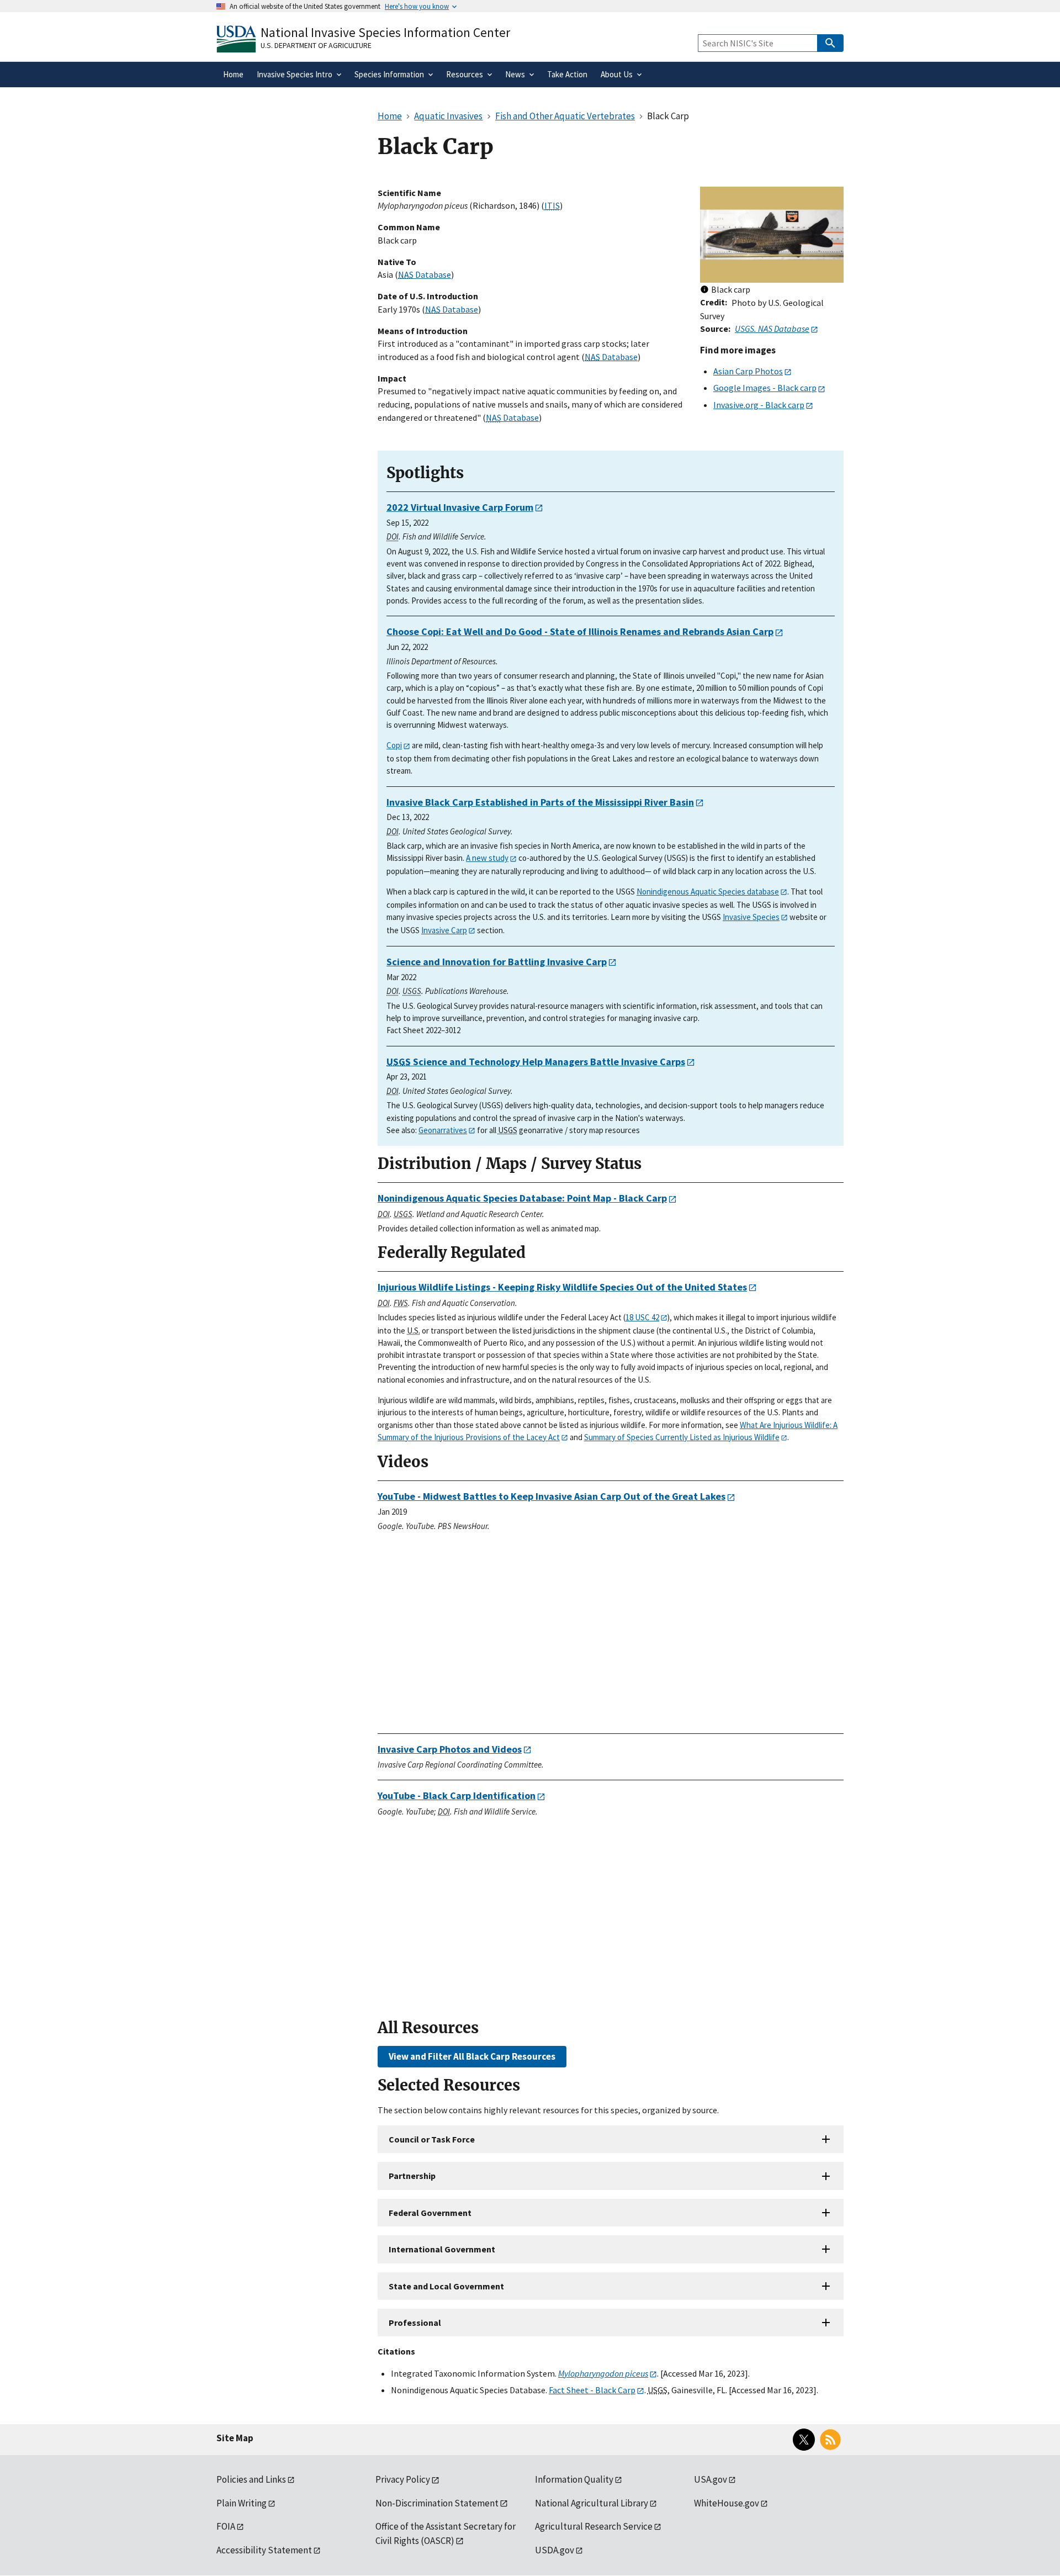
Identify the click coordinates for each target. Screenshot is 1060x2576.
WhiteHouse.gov (727, 2503)
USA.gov (711, 2479)
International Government (442, 2249)
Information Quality (574, 2479)
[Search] (830, 43)
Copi (394, 745)
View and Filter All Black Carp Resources (472, 2056)
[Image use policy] (704, 290)
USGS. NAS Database (772, 329)
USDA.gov (555, 2550)
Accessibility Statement (264, 2550)
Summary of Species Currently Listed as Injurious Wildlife (682, 1437)
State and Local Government (446, 2286)
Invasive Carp (444, 930)
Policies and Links (251, 2479)
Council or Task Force (432, 2139)
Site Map (235, 2438)
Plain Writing (242, 2503)
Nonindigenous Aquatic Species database (708, 892)
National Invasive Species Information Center (385, 32)
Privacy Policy (403, 2479)
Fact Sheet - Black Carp (592, 2390)
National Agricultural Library (592, 2503)
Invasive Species (751, 917)
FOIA (226, 2526)
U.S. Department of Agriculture (316, 45)
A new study (487, 858)
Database (425, 274)
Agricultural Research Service (594, 2526)
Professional (415, 2323)
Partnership (412, 2176)
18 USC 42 (642, 1317)
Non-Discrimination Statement (437, 2503)
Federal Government (430, 2213)
